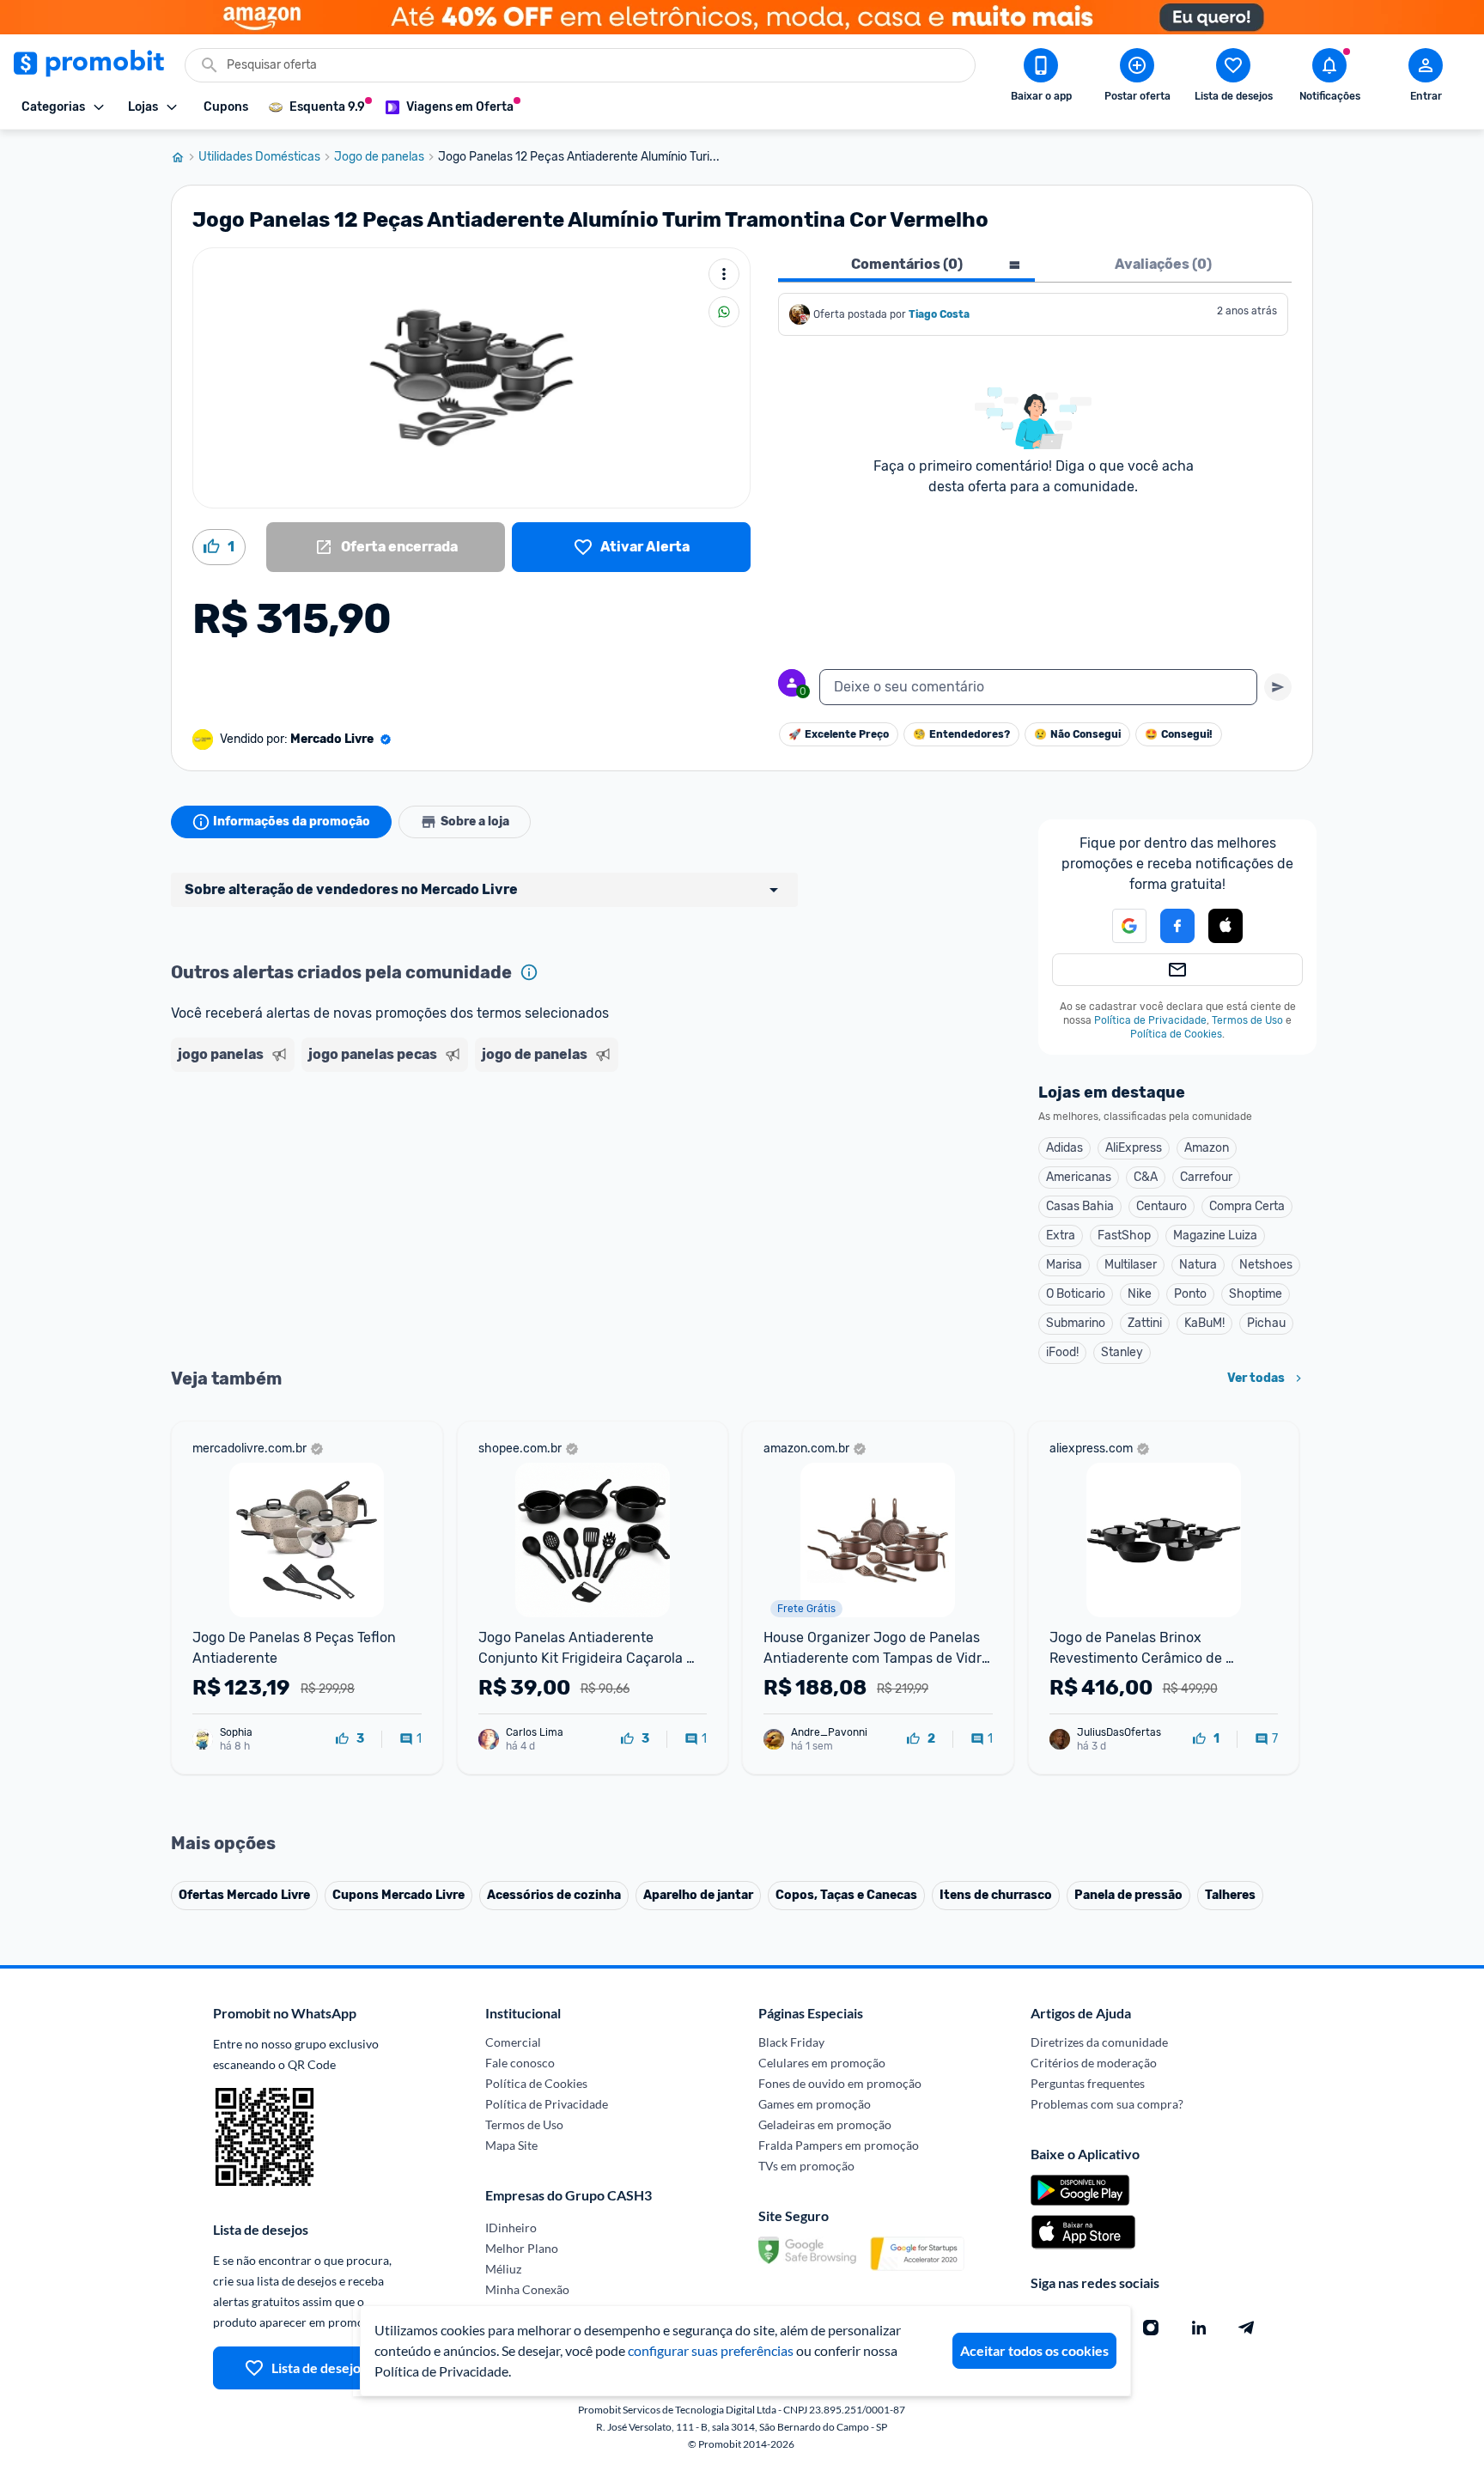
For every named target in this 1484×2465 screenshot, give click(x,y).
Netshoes (1266, 1265)
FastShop (1124, 1236)
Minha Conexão (527, 2289)
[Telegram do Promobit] (1247, 2328)
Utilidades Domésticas (259, 157)
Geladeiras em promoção (825, 2124)
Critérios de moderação (1094, 2063)
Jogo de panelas (379, 157)
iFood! (1062, 1352)
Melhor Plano (522, 2248)
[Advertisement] (501, 1145)
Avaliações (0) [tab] (1163, 264)
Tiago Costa (939, 314)
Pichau (1266, 1323)
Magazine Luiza (1215, 1236)
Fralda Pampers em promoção (839, 2145)
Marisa (1064, 1265)
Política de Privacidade (1150, 1020)
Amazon (1207, 1148)
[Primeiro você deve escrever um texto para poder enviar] (1278, 687)
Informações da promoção (292, 822)
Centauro (1162, 1206)
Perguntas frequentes (1088, 2083)
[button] (1119, 926)
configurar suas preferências (711, 2350)
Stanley (1122, 1352)
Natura (1198, 1265)
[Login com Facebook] (1177, 926)
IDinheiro (511, 2228)
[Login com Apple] (1226, 926)
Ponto (1190, 1294)
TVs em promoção (806, 2166)
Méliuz (503, 2269)
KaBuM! (1204, 1323)
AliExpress (1134, 1148)
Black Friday (791, 2042)
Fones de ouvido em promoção (840, 2083)
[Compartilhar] (724, 312)
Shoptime (1256, 1294)
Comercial (513, 2042)
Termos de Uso (1247, 1020)
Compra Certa (1247, 1206)
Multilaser (1131, 1265)
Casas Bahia (1080, 1206)
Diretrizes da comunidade (1099, 2042)
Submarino (1076, 1323)
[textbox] (1038, 687)
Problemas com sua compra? (1107, 2104)
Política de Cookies (1176, 1034)
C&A (1146, 1177)
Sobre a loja (475, 822)
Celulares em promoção (822, 2063)
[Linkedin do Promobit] (1199, 2328)
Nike (1140, 1294)
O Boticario (1076, 1294)
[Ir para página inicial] (185, 157)
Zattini (1145, 1323)
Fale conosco (520, 2063)
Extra (1061, 1236)
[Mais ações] (724, 274)
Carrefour (1206, 1177)
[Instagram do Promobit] (1151, 2328)
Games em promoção (815, 2104)
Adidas (1064, 1148)
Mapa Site (511, 2145)
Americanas (1079, 1177)
